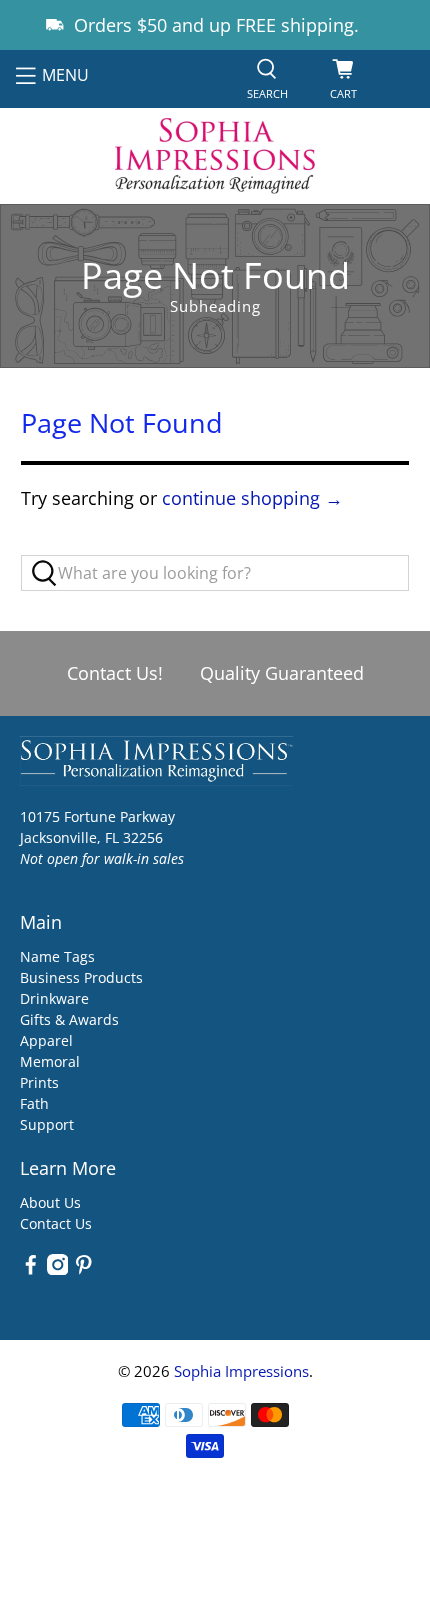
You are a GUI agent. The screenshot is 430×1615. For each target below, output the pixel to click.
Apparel (46, 1040)
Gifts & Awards (69, 1019)
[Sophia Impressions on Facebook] (31, 1269)
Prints (39, 1082)
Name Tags (57, 956)
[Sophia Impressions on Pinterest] (84, 1269)
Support (47, 1124)
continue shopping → (252, 498)
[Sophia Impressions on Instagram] (58, 1269)
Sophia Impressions (241, 1371)
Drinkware (54, 998)
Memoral (50, 1061)
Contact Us (56, 1223)
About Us (50, 1202)
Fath (34, 1103)
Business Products (81, 977)
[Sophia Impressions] (215, 156)
